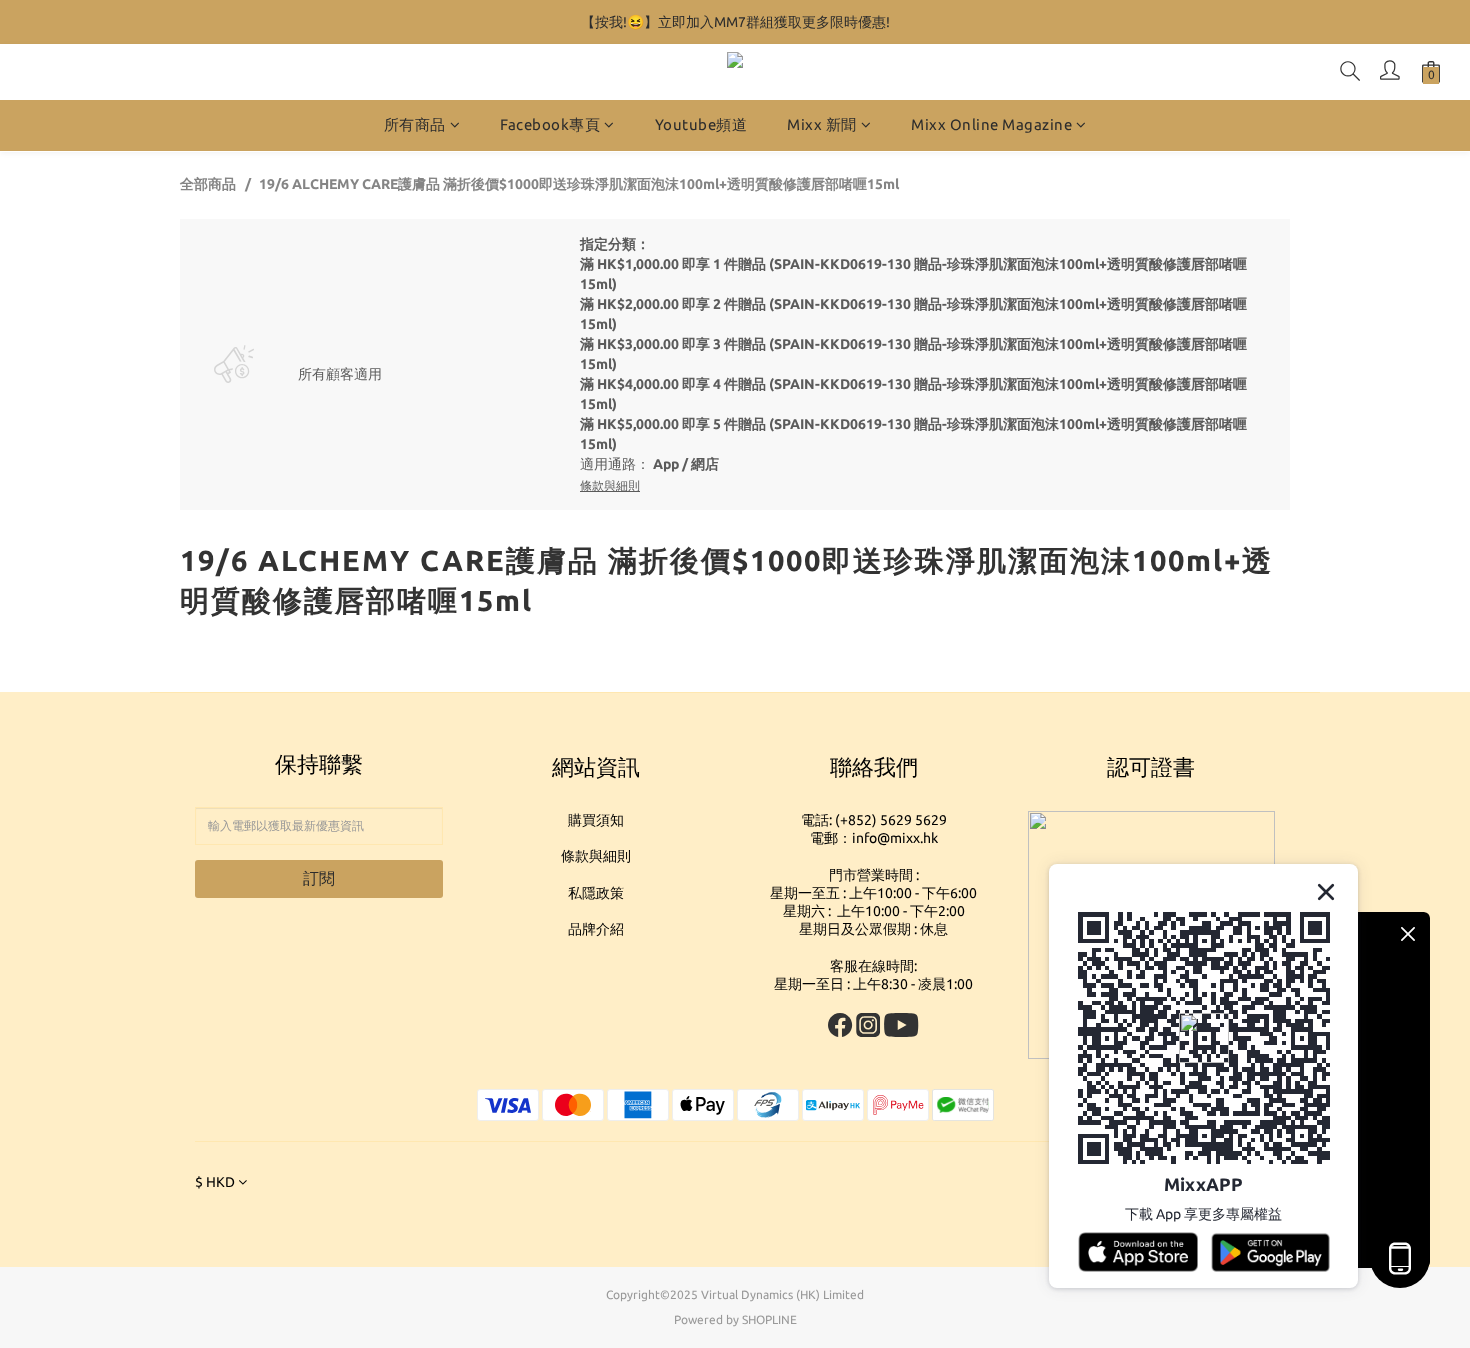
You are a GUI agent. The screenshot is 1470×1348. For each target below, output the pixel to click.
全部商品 (208, 184)
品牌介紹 (596, 929)
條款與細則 (596, 856)
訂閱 (319, 878)
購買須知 (596, 820)
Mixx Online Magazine (991, 124)
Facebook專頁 (550, 124)
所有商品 (415, 124)
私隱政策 (596, 893)
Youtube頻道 (701, 124)
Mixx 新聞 (822, 124)
